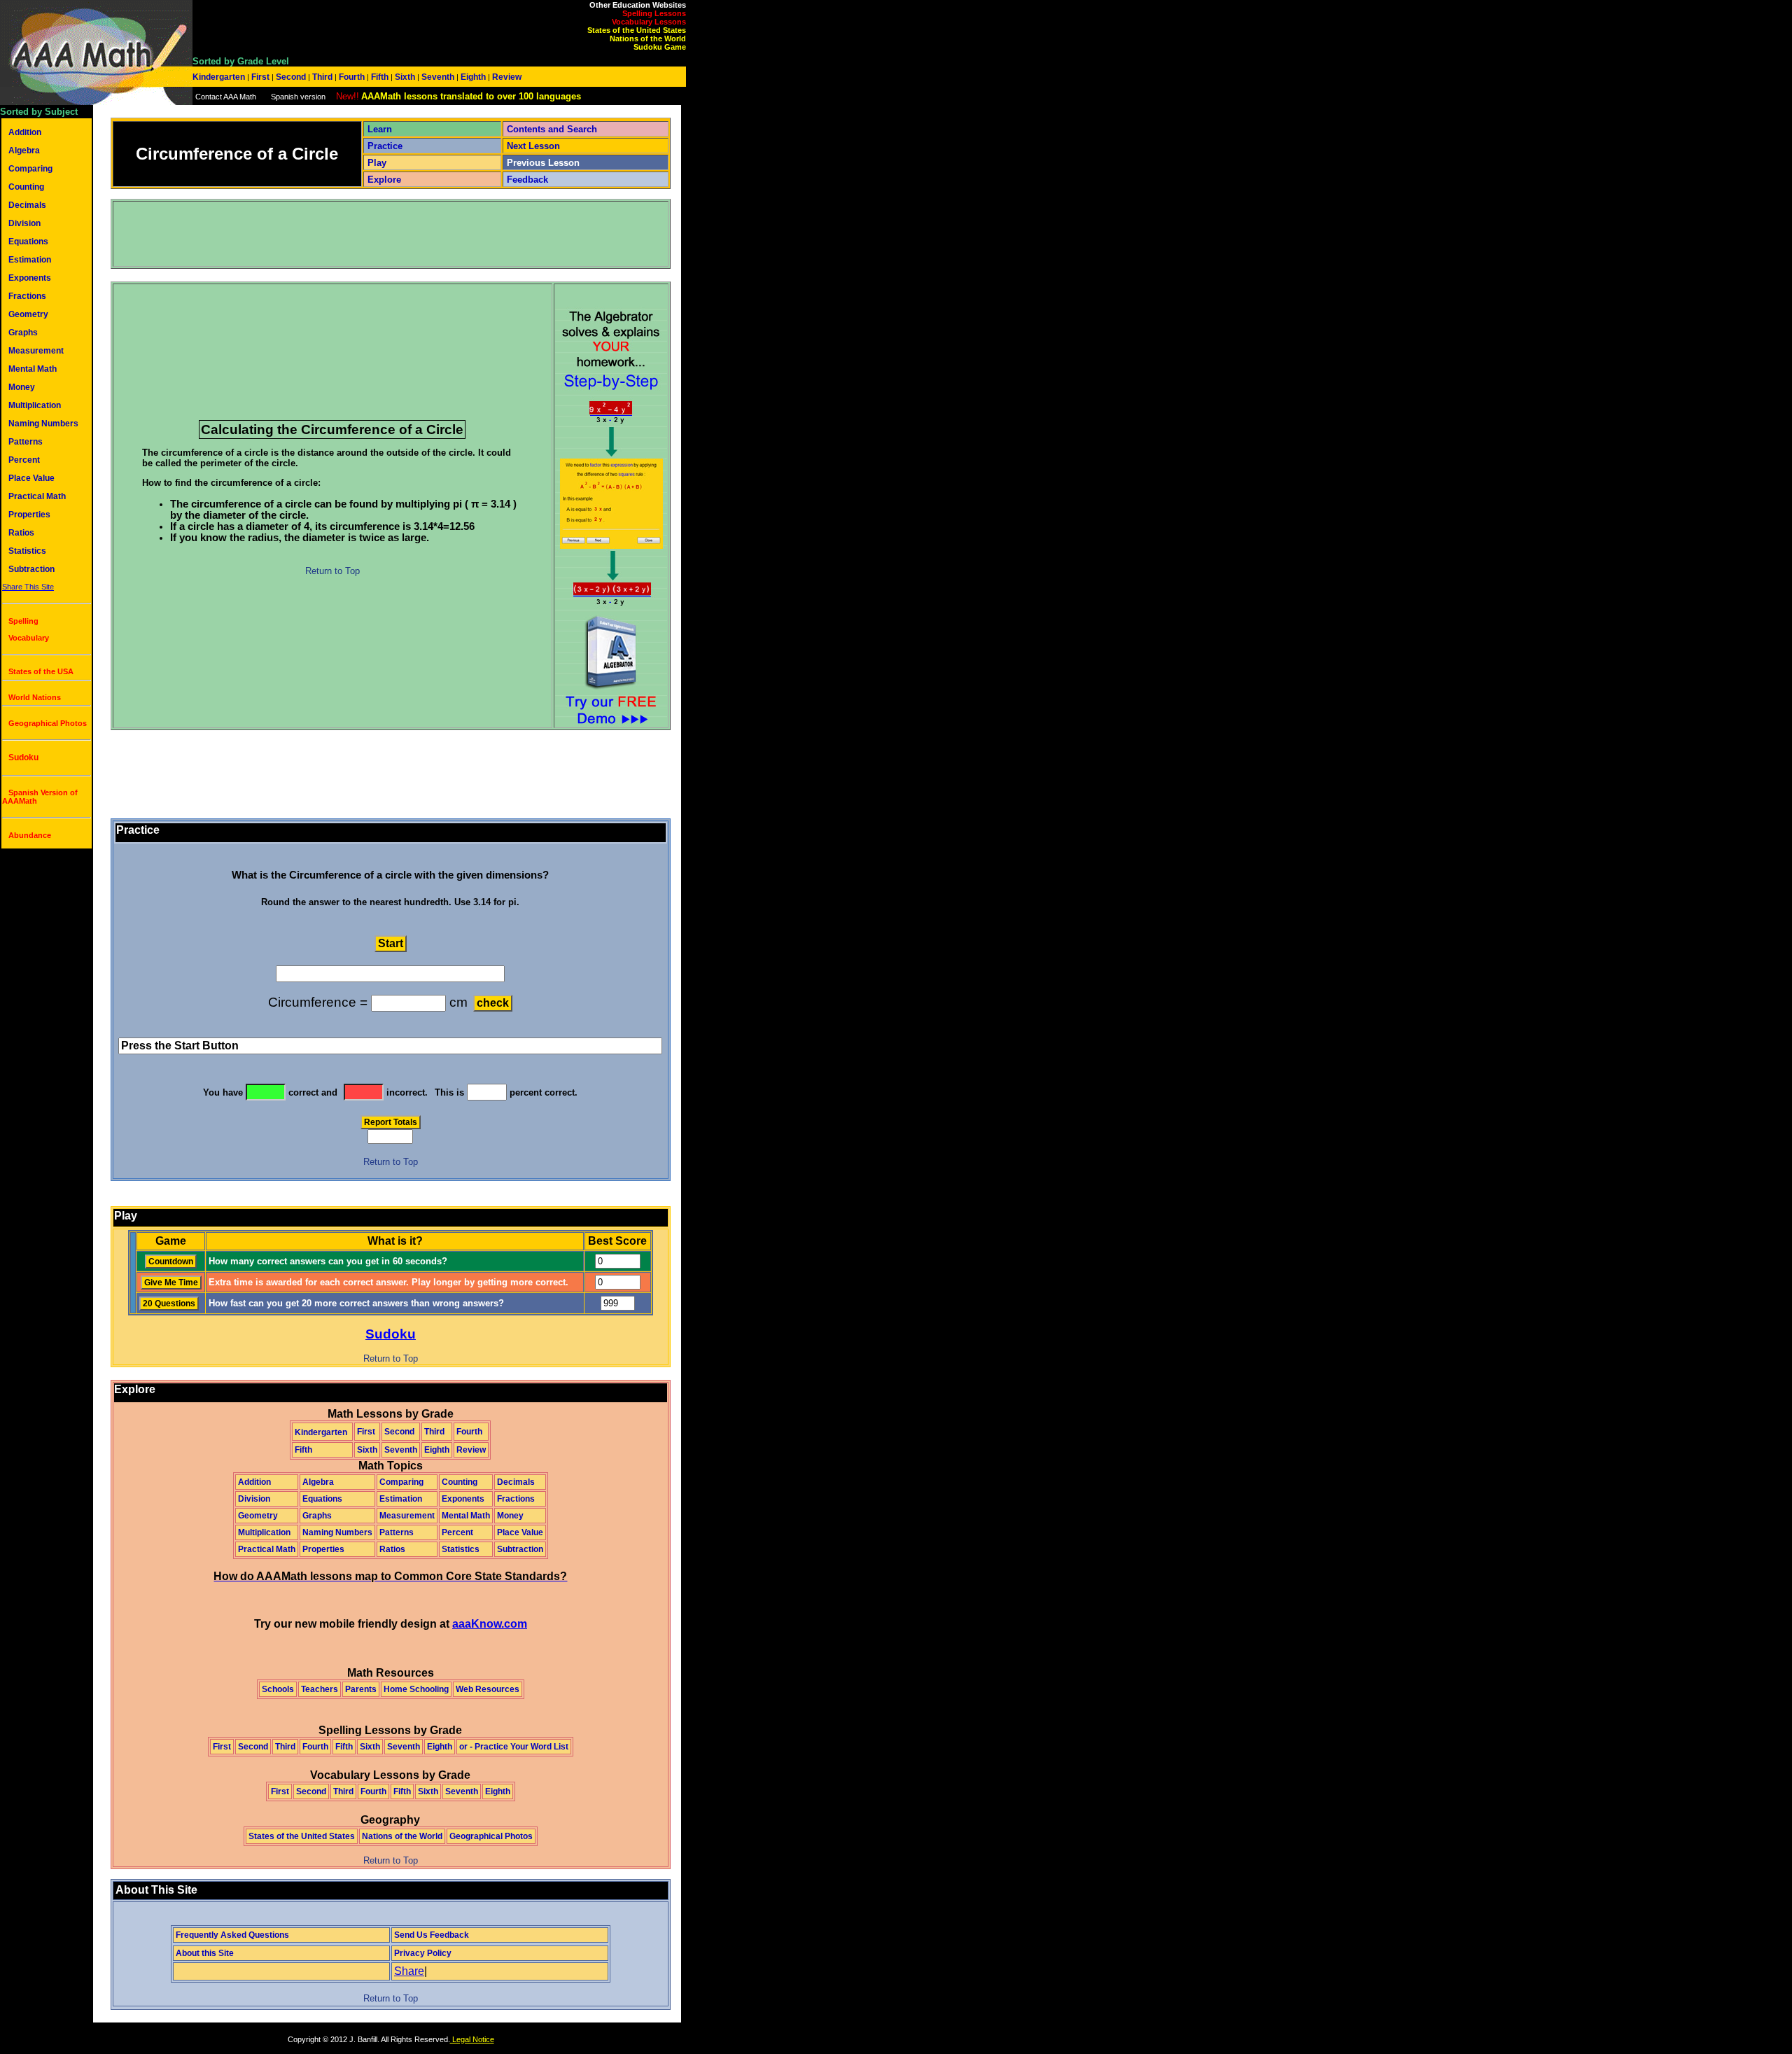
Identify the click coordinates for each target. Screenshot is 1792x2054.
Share (409, 1971)
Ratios (21, 533)
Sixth (405, 77)
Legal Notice (472, 2039)
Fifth (380, 77)
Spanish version (298, 97)
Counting (26, 187)
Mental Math (33, 369)
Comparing (30, 169)
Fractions (27, 296)
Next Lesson (533, 146)
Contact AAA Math (226, 97)
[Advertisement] (369, 234)
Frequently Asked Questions (232, 1935)
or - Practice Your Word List (514, 1747)
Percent (24, 460)
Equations (28, 242)
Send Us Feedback (432, 1935)
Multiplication (35, 405)
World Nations (35, 697)
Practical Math (37, 496)
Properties (29, 515)
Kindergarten (220, 77)
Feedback (527, 180)
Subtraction (31, 569)
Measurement (36, 351)
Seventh (438, 77)
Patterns (26, 442)
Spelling (23, 621)
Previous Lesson (543, 163)
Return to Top (332, 571)
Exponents (30, 278)
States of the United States (637, 30)
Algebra (24, 151)
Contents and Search (552, 129)
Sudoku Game (660, 47)
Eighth (473, 77)
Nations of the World (648, 39)
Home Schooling (416, 1689)
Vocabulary (29, 638)
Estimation (30, 260)
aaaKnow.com (490, 1624)
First (260, 77)
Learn (380, 129)
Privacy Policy (423, 1953)
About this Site (205, 1953)
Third (322, 77)
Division (24, 223)
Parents (361, 1689)
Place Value (31, 478)
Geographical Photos (48, 723)
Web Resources (488, 1689)
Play (377, 163)
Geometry (28, 314)
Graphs (23, 333)
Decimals (27, 205)
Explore (384, 180)
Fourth (352, 77)
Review (506, 77)
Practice (385, 146)
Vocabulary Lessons (649, 22)
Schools (278, 1689)
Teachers (320, 1689)
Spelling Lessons (654, 13)
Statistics (27, 551)
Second (291, 77)
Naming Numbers (43, 424)
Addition (25, 132)
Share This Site (28, 587)
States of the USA (41, 671)
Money (22, 387)
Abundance (30, 835)
